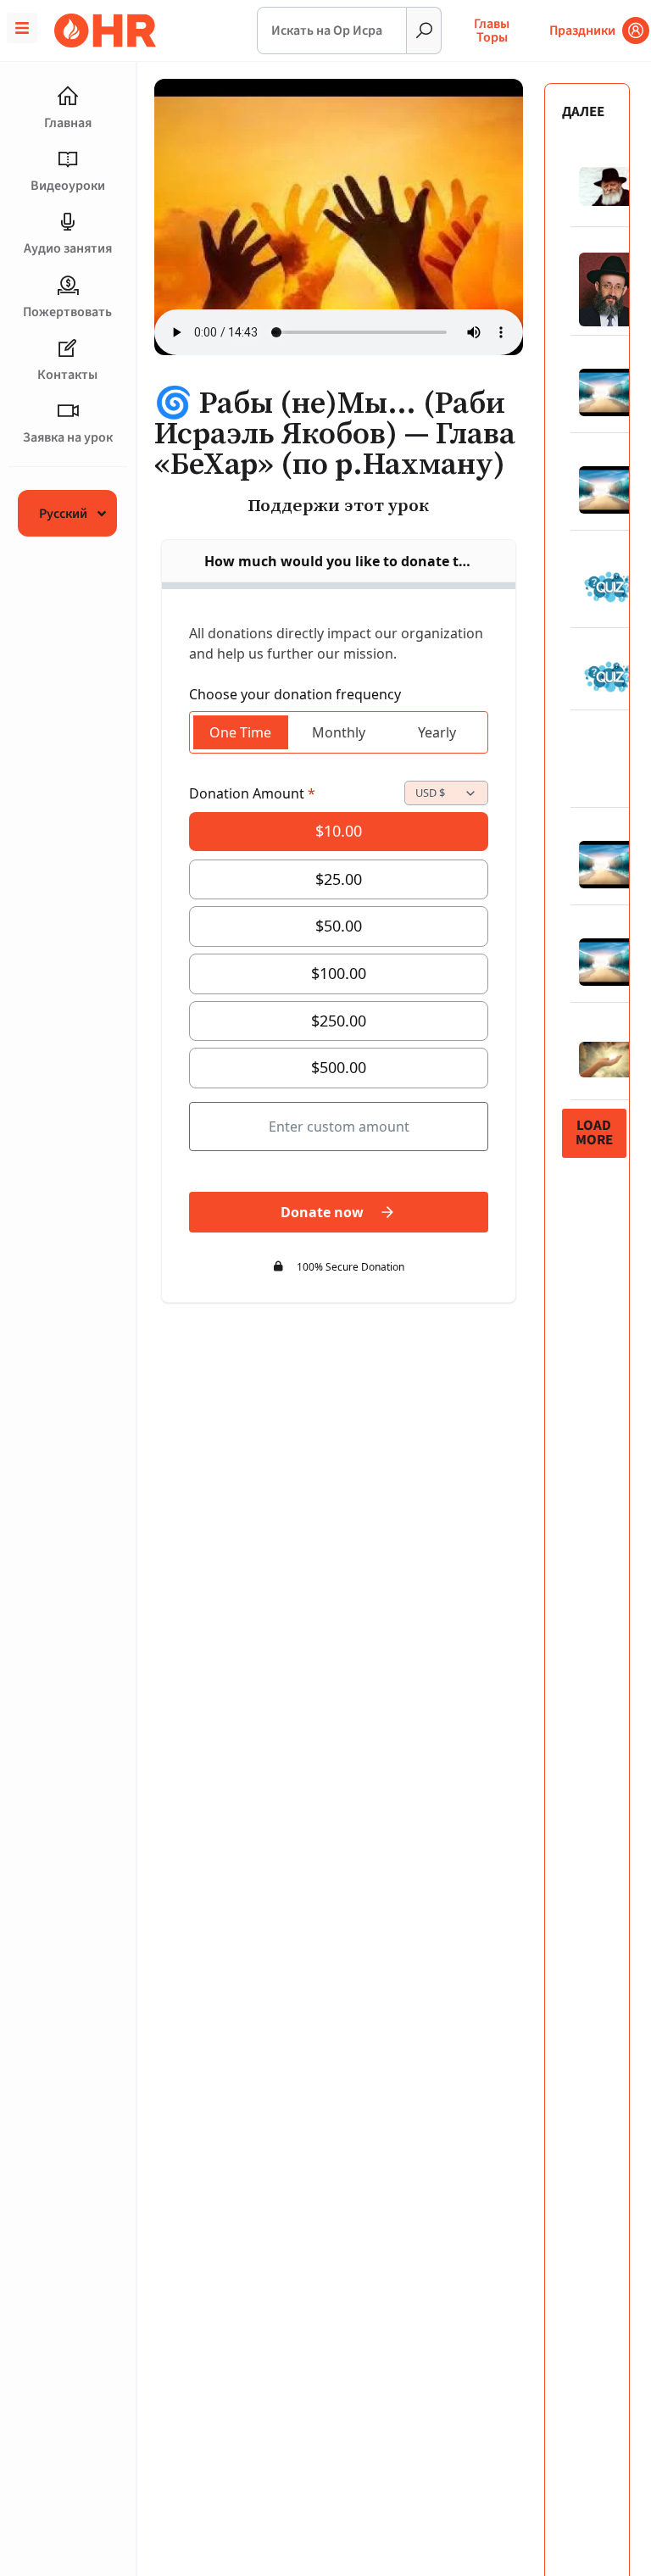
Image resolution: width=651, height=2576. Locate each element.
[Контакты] (68, 348)
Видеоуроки (68, 186)
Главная (68, 123)
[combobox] (332, 31)
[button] (594, 1133)
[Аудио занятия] (68, 222)
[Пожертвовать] (68, 286)
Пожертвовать (67, 312)
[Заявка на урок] (68, 411)
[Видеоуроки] (68, 159)
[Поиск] (424, 31)
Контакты (67, 375)
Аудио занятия (68, 248)
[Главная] (68, 97)
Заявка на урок (68, 437)
